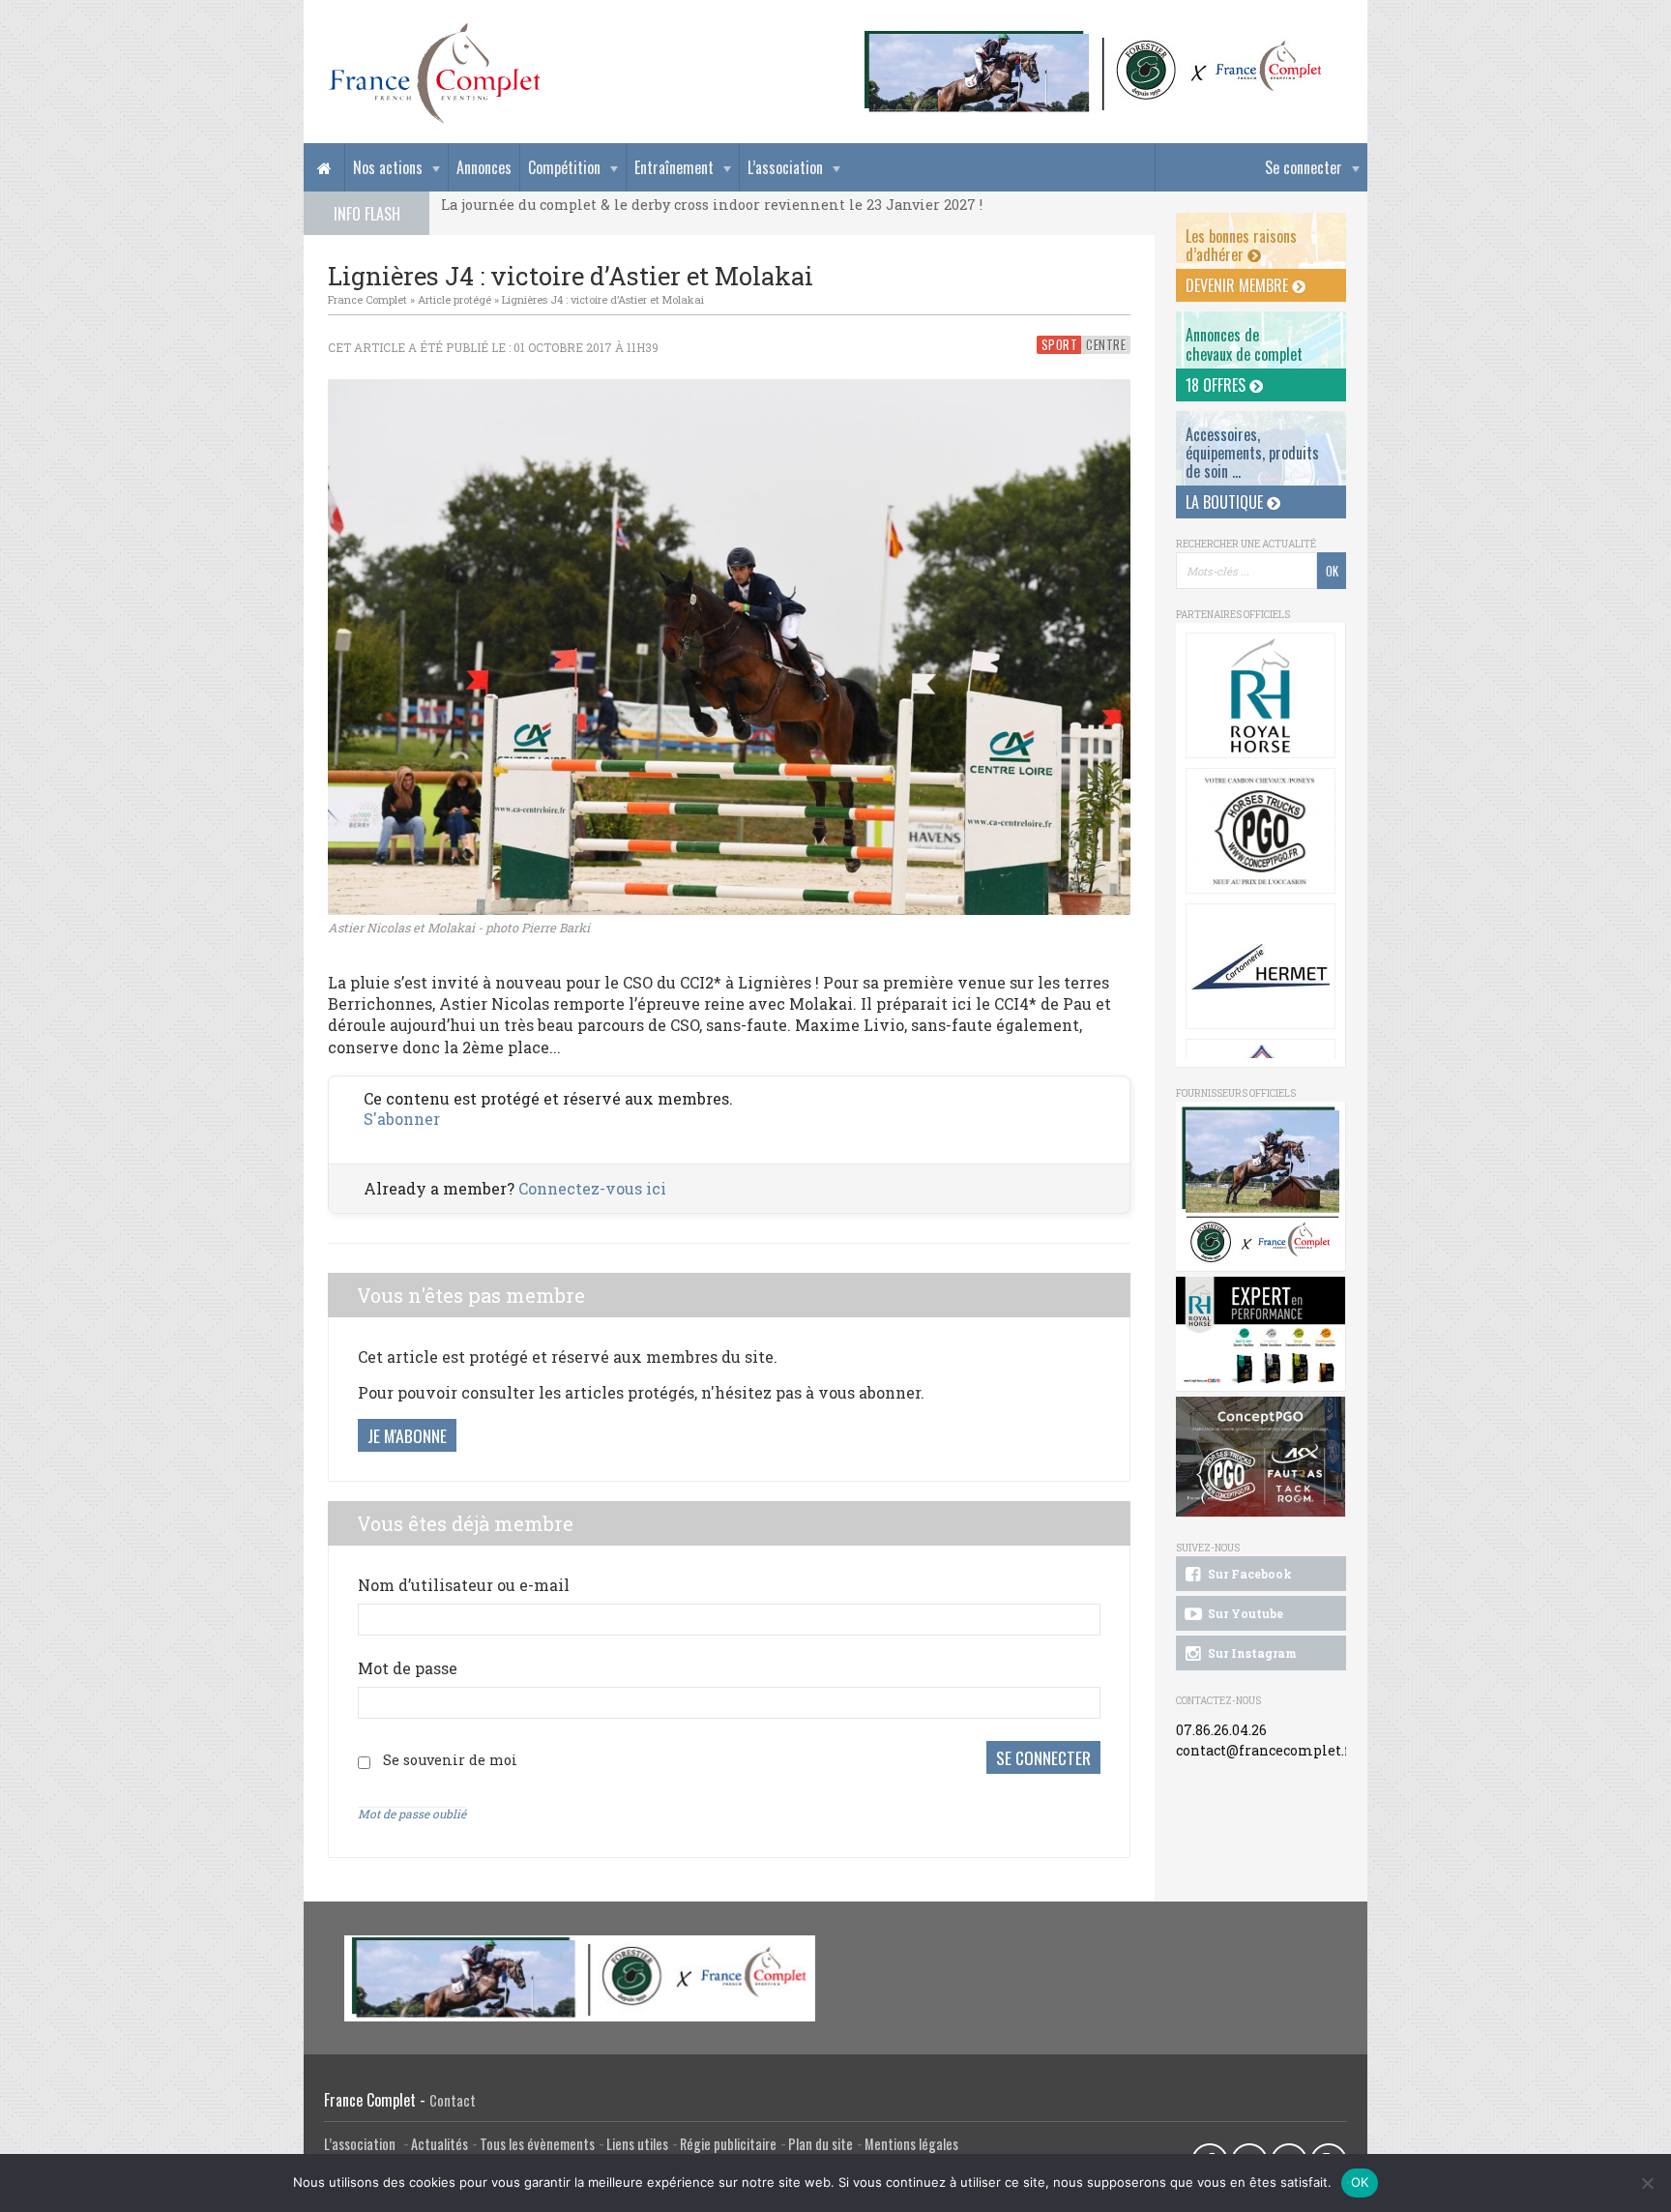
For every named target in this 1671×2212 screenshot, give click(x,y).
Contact (453, 2100)
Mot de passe (408, 1668)
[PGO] (1261, 1457)
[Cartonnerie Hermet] (1261, 966)
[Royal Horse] (1261, 695)
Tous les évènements (537, 2144)
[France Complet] (434, 74)
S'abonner (402, 1119)
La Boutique (1226, 502)
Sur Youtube (1244, 1613)
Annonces (484, 167)
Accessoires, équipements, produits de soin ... (1252, 453)
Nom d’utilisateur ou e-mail (464, 1585)
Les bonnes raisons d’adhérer (1241, 245)
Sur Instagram (1251, 1653)
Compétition (564, 167)
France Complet (367, 299)
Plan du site (821, 2144)
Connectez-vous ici (592, 1188)
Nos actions (388, 167)
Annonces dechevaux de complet (1244, 344)
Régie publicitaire (728, 2144)
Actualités (440, 2144)
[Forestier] (1094, 39)
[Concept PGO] (1261, 831)
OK (1360, 2182)
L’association (785, 167)
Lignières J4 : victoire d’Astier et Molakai (603, 299)
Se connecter (1304, 167)
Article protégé (454, 299)
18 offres (1217, 385)
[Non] (1647, 2183)
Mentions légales (911, 2144)
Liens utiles (637, 2144)
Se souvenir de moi (450, 1760)
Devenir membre (1239, 285)
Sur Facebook (1248, 1574)
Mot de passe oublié (412, 1814)
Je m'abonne (407, 1435)
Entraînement (674, 167)
